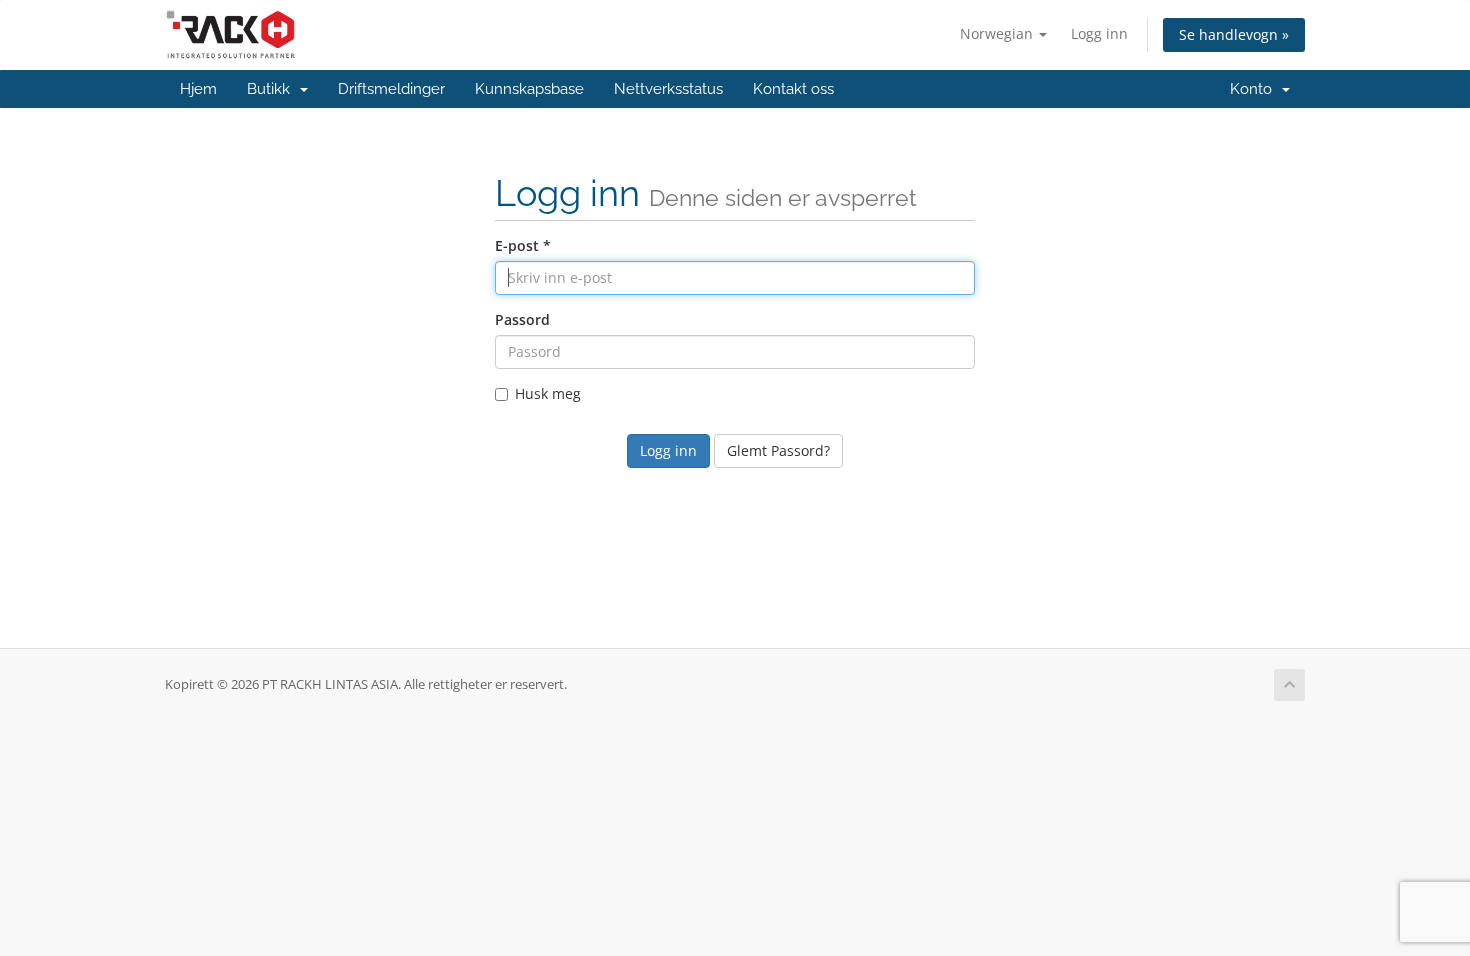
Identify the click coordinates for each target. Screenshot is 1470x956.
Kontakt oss (793, 89)
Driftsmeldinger (391, 89)
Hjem (198, 89)
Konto (1255, 89)
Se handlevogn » (1234, 34)
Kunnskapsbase (529, 89)
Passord (522, 319)
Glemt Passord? (778, 450)
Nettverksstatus (668, 89)
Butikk (272, 89)
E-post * (523, 245)
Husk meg (548, 393)
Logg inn (1099, 33)
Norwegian (998, 33)
